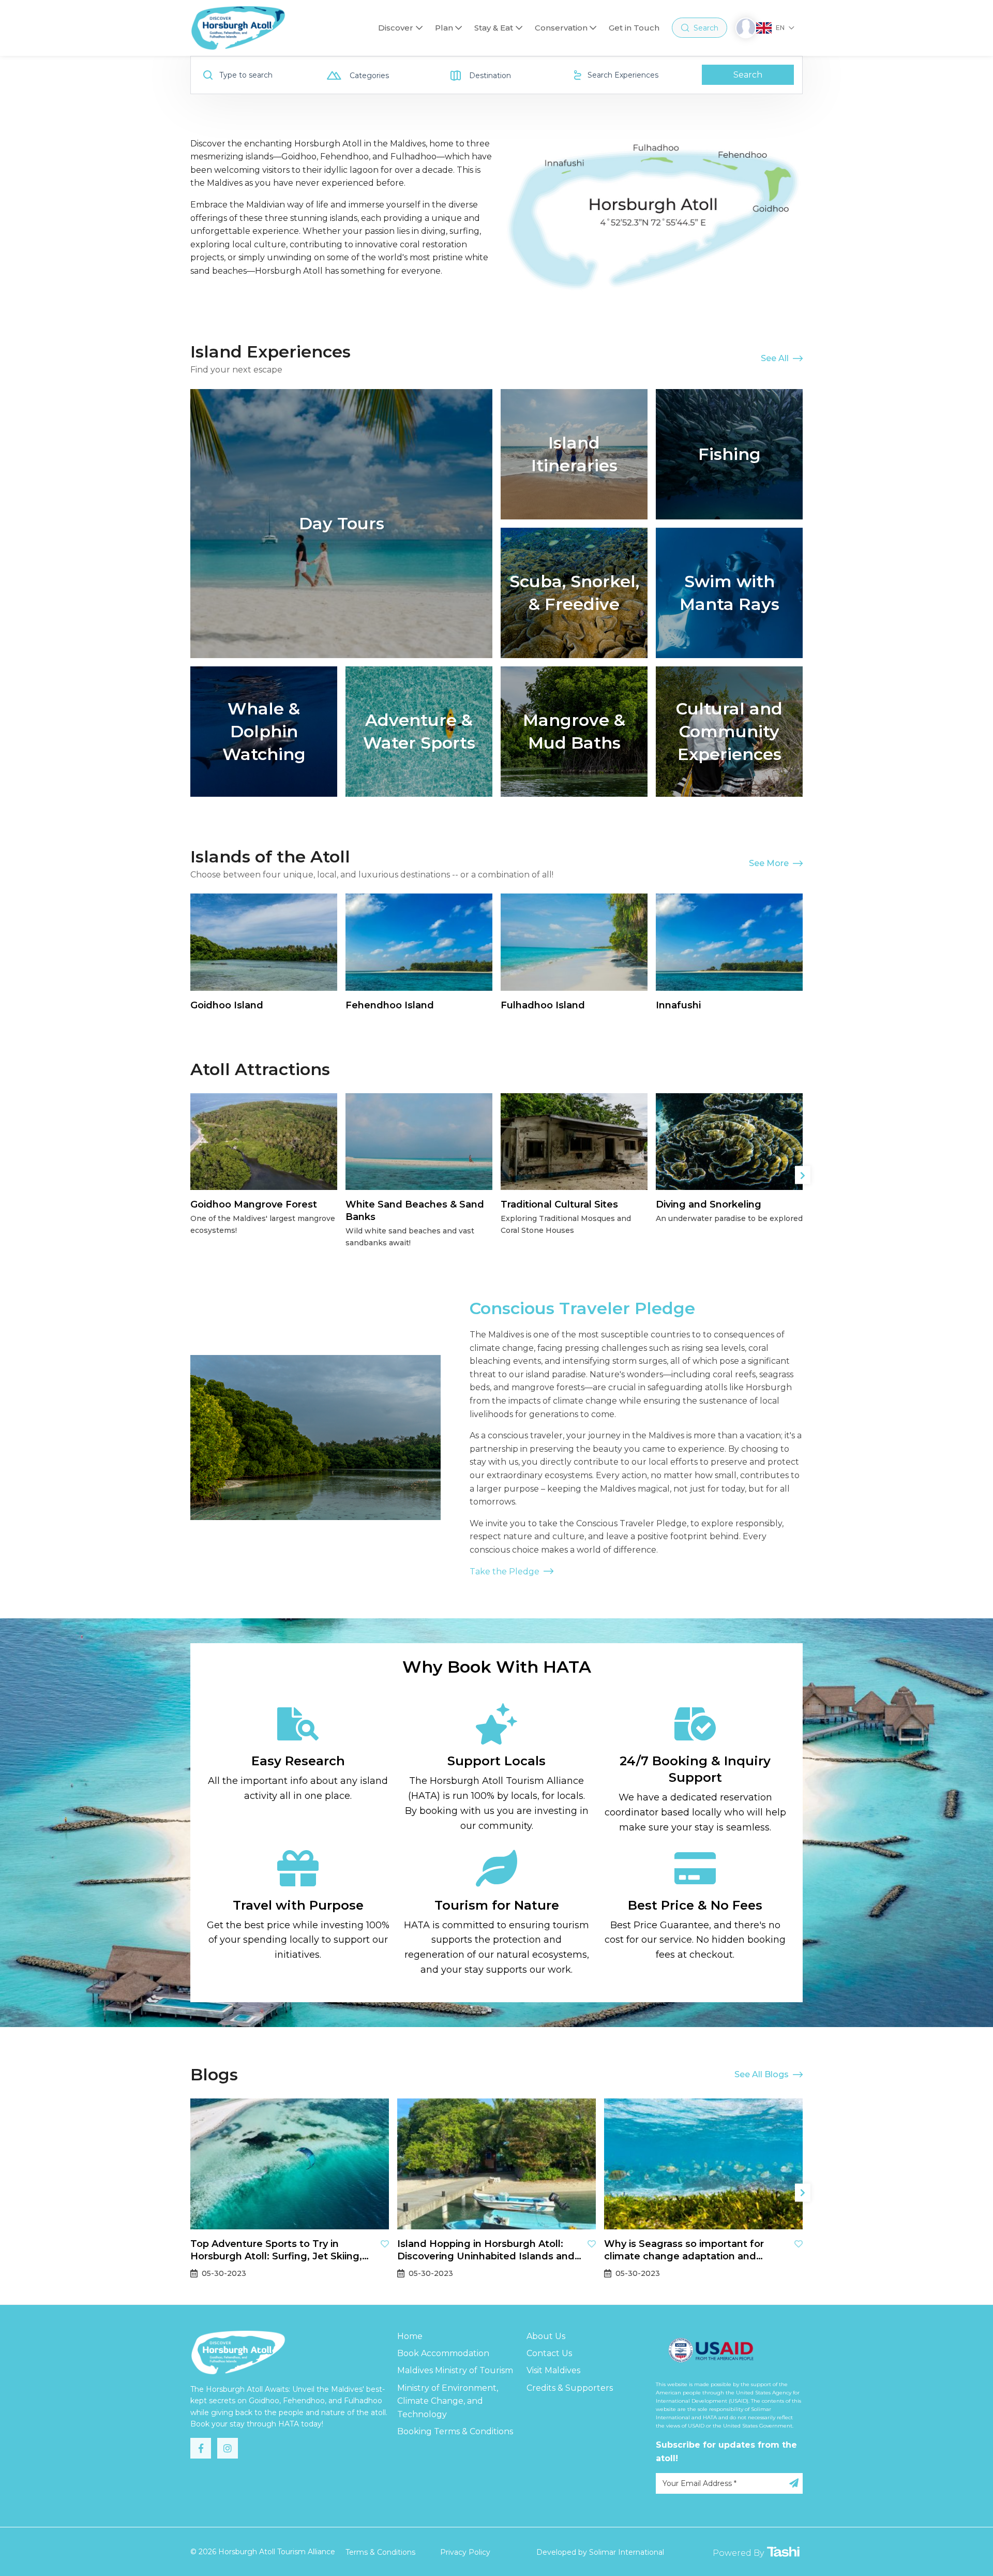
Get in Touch (634, 28)
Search (748, 75)
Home (410, 2336)
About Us (546, 2336)
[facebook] (201, 2448)
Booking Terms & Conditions (455, 2431)
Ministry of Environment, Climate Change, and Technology (448, 2401)
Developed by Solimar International (600, 2552)
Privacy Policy (465, 2552)
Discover (396, 28)
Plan (444, 28)
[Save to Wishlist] (385, 2244)
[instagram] (228, 2448)
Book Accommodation (443, 2353)
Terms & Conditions (380, 2552)
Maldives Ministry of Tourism (455, 2370)
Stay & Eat (494, 28)
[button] (803, 1175)
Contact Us (549, 2353)
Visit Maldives (553, 2370)
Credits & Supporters (570, 2388)
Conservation (561, 28)
